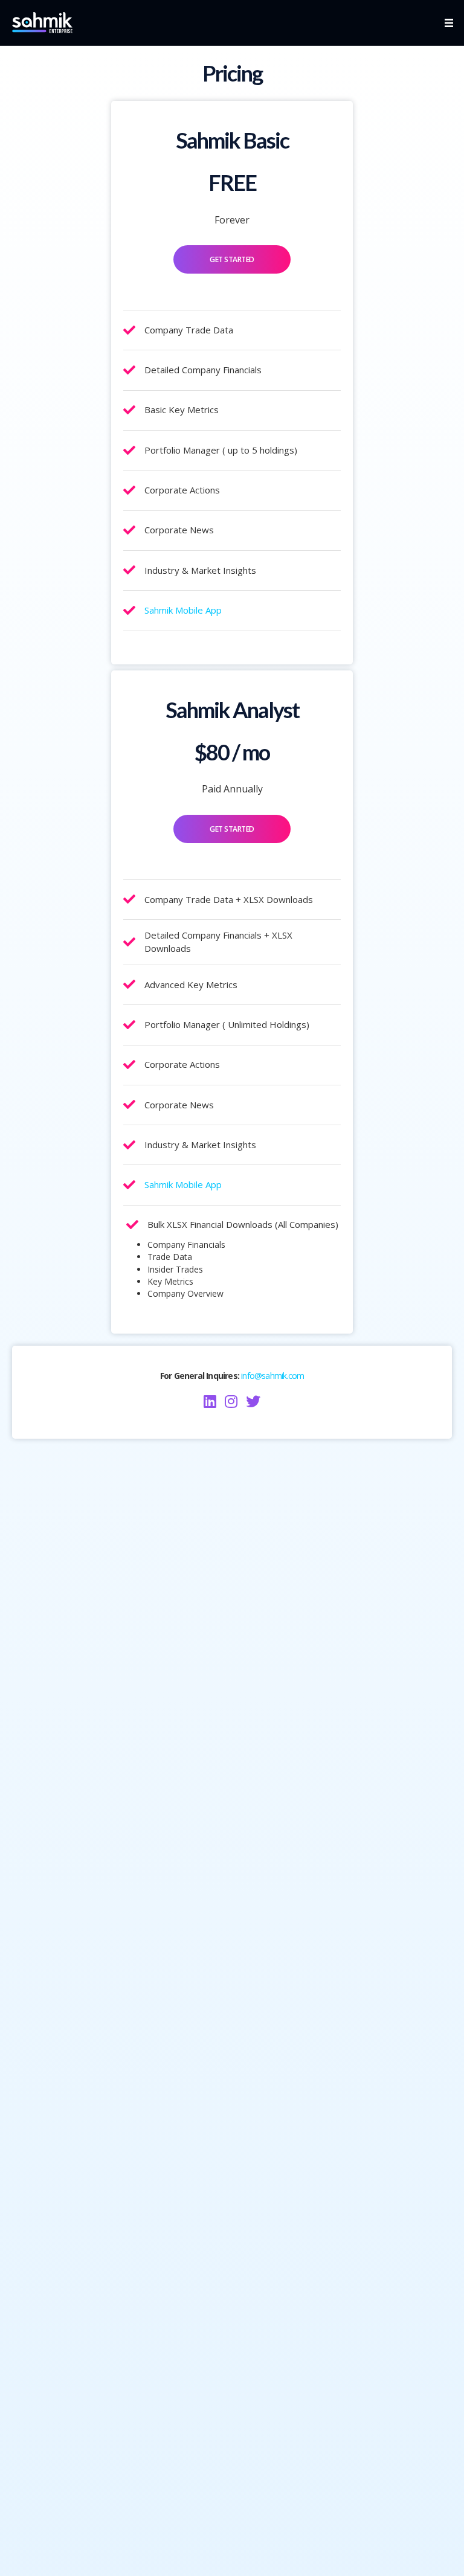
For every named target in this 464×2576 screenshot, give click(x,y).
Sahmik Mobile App (183, 610)
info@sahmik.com (272, 1376)
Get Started (232, 259)
